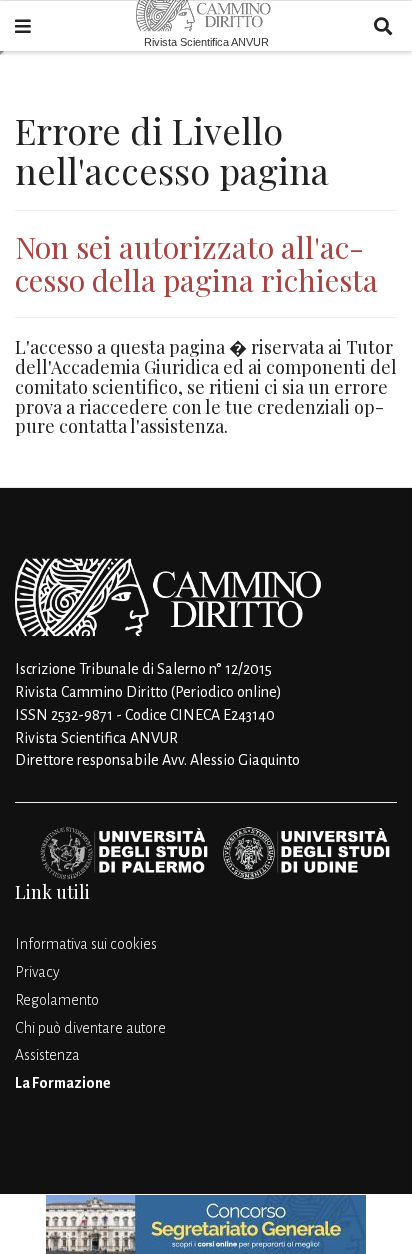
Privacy (37, 972)
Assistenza (47, 1055)
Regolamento (57, 1000)
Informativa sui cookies (86, 944)
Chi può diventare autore (90, 1028)
